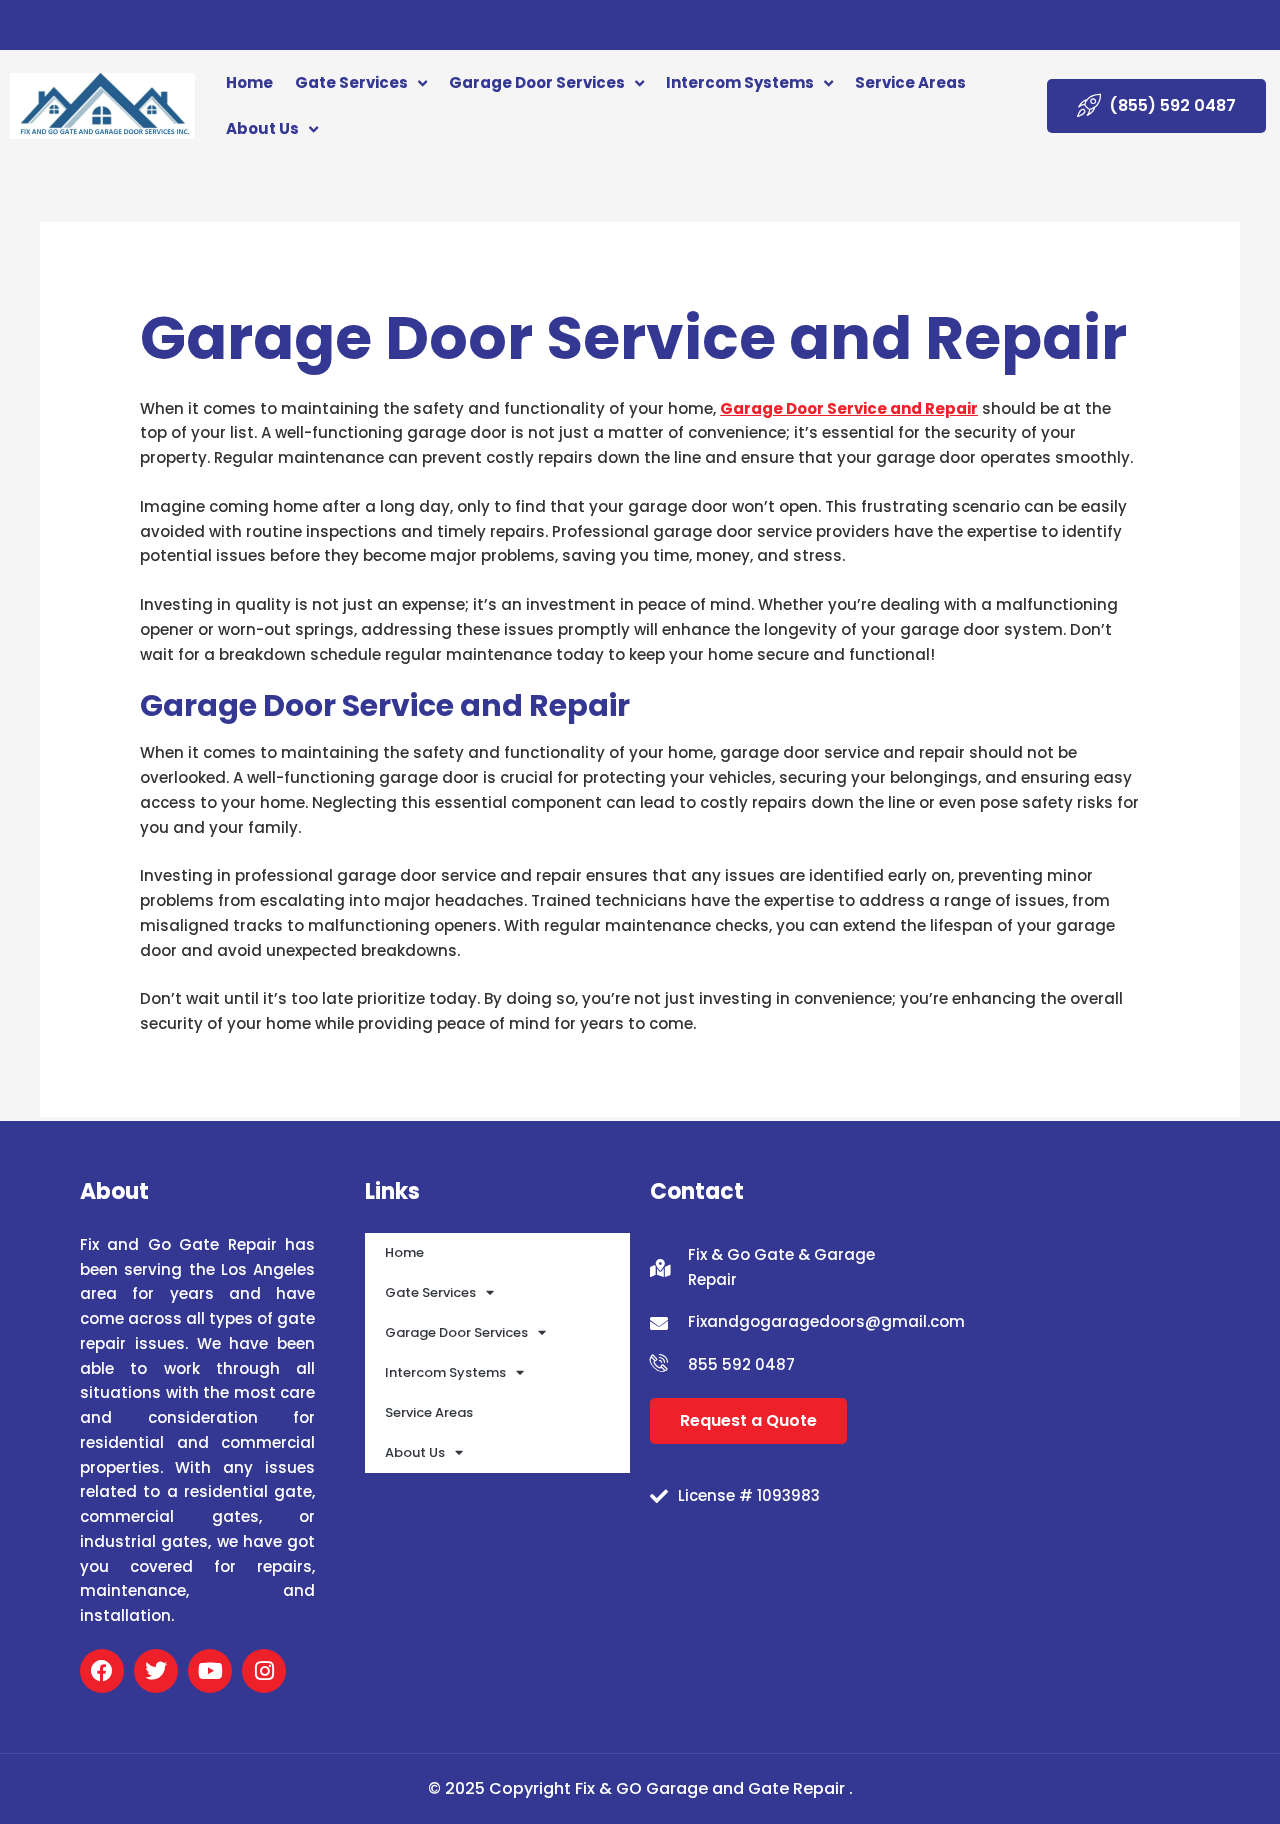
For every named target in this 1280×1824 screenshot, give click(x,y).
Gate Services (351, 82)
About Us (262, 128)
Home (249, 82)
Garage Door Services (537, 82)
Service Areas (910, 82)
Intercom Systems (740, 82)
